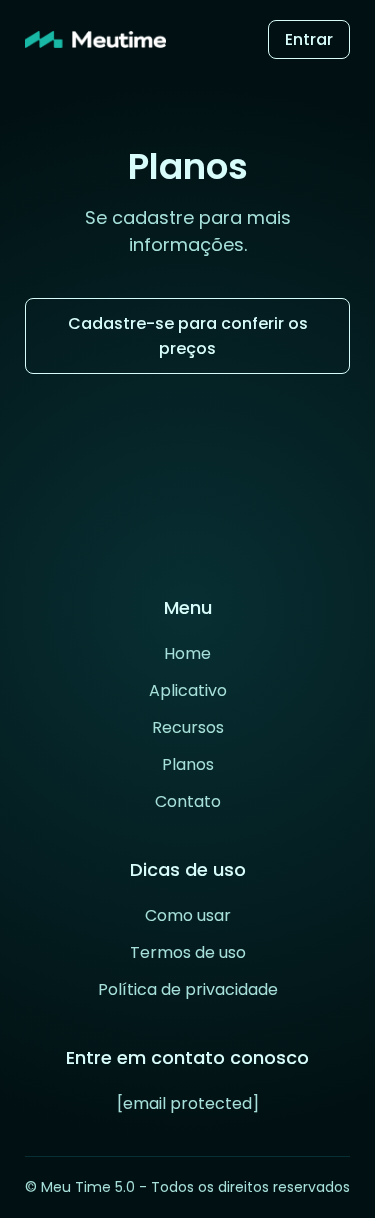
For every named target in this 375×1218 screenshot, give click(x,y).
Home (187, 653)
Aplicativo (188, 690)
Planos (188, 764)
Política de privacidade (188, 989)
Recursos (188, 727)
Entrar (309, 39)
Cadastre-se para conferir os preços (188, 336)
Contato (188, 801)
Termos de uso (188, 952)
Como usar (188, 915)
